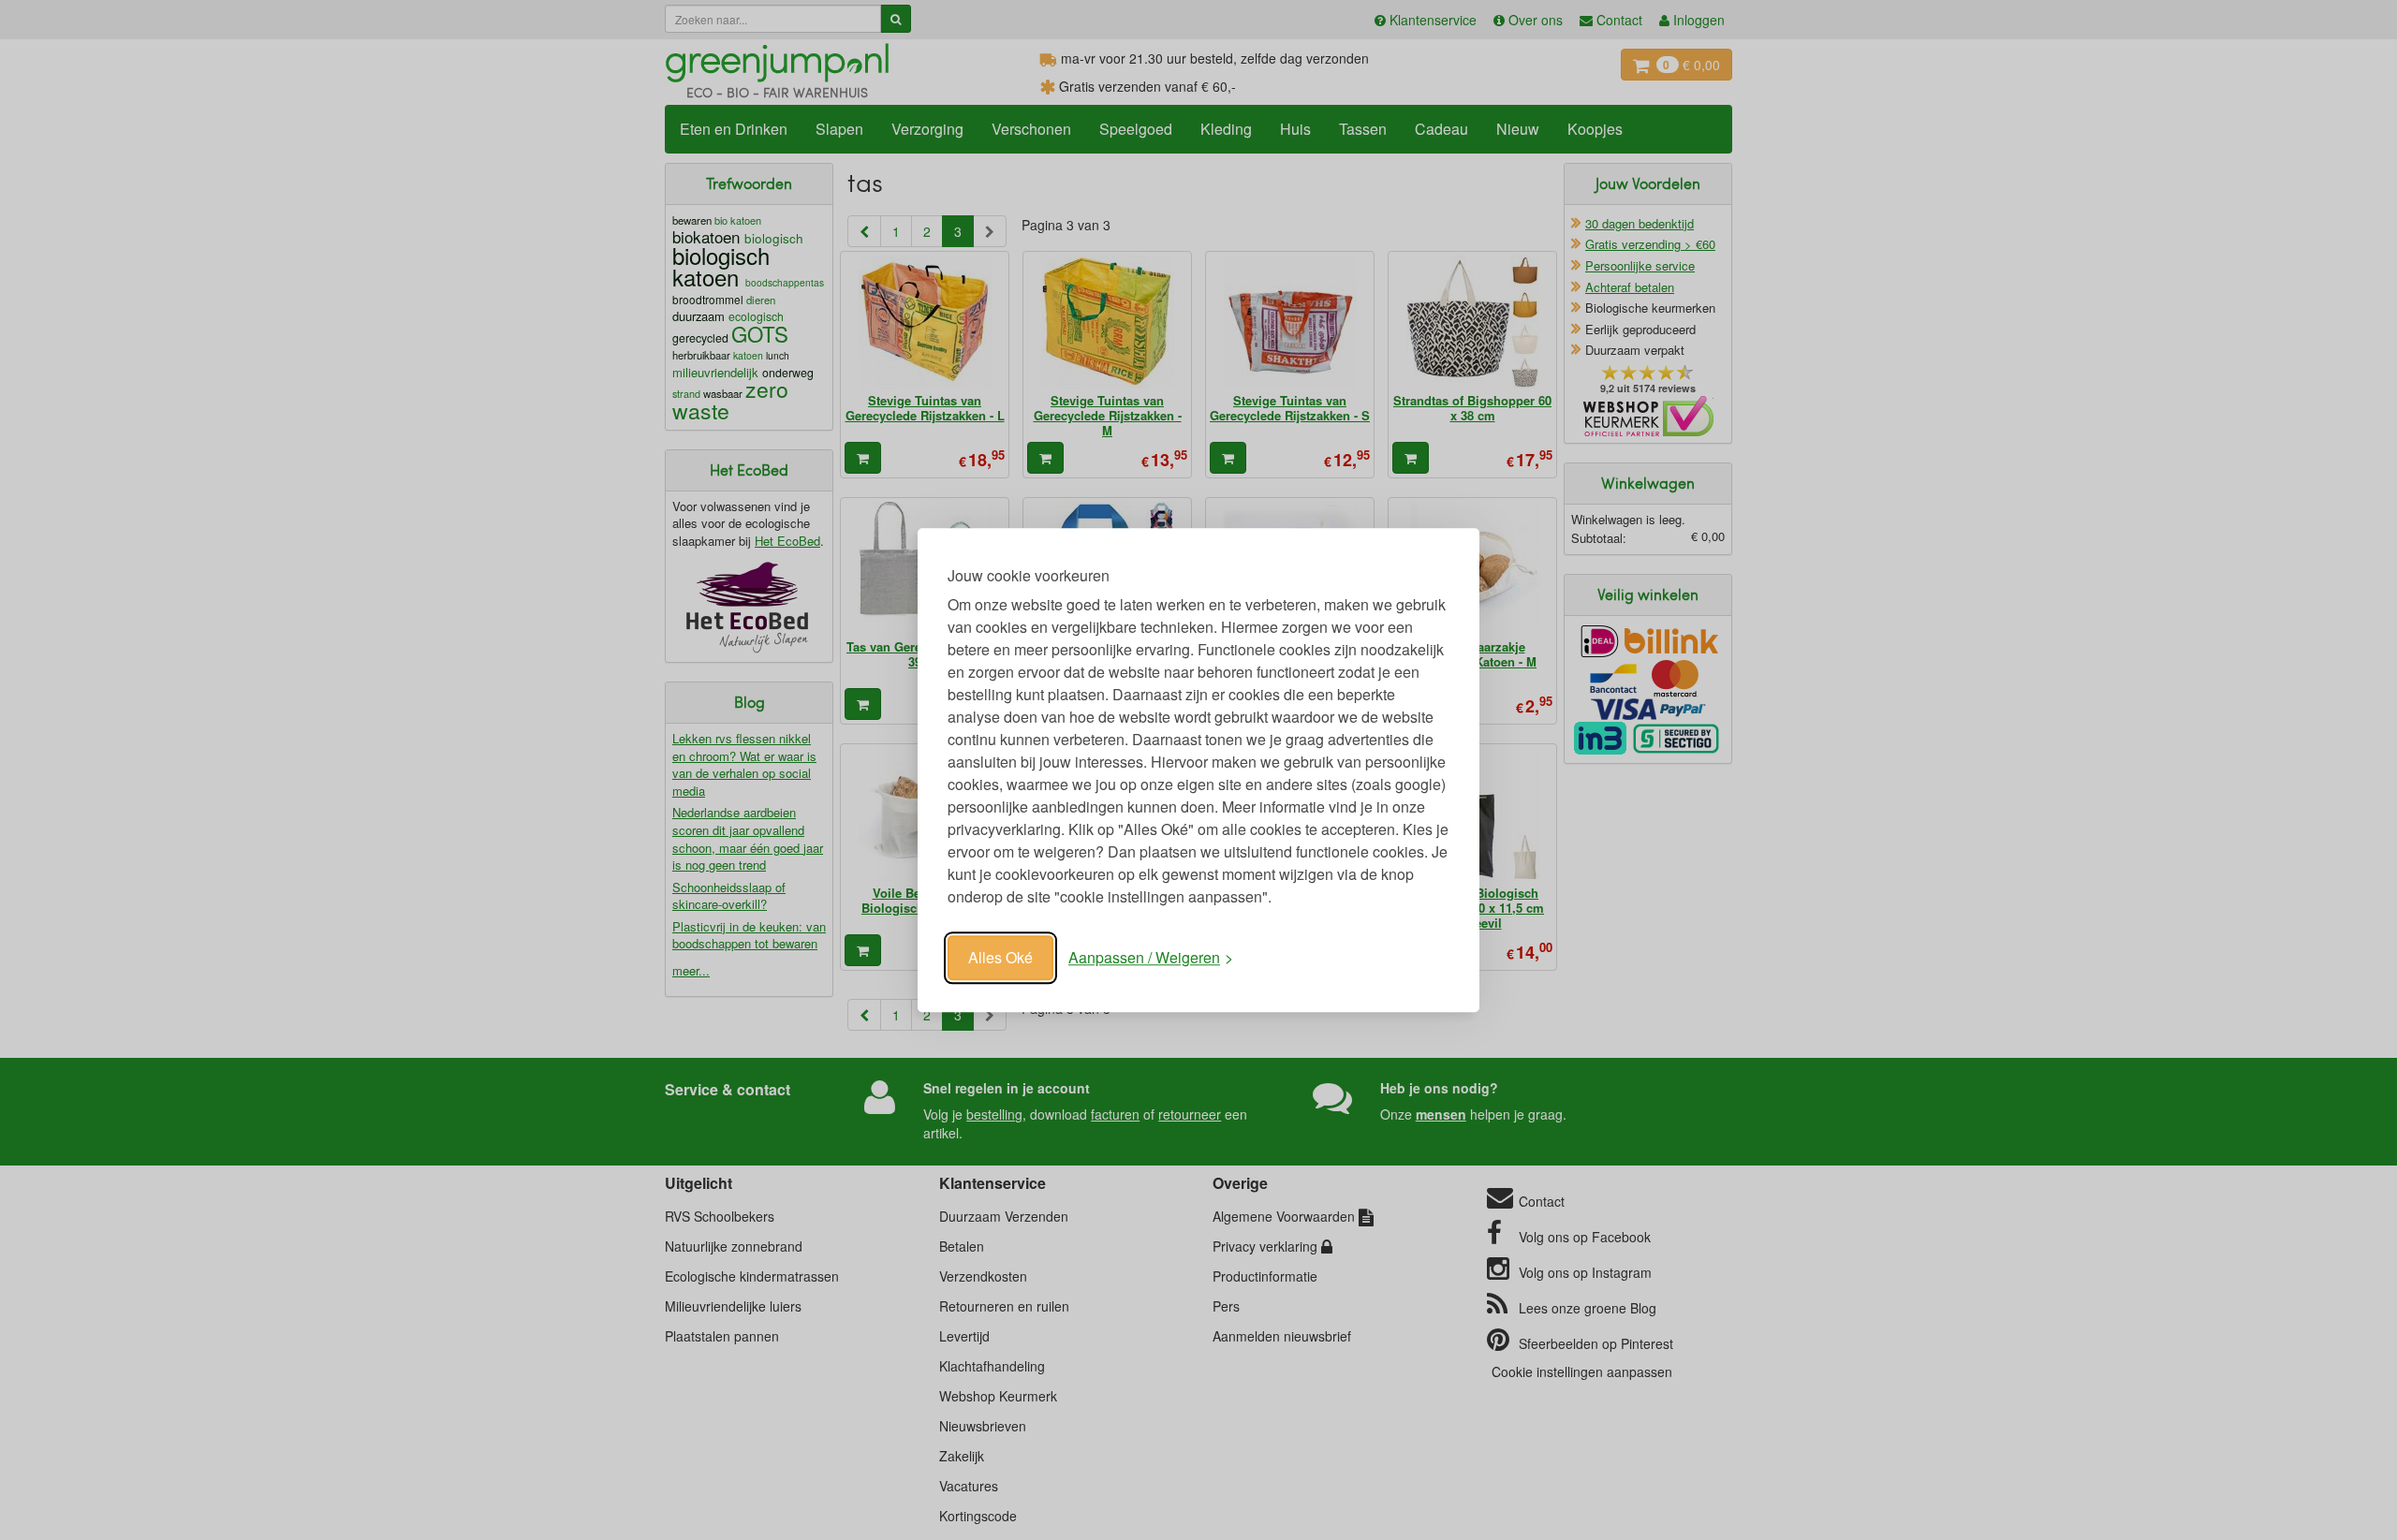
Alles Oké (1000, 957)
